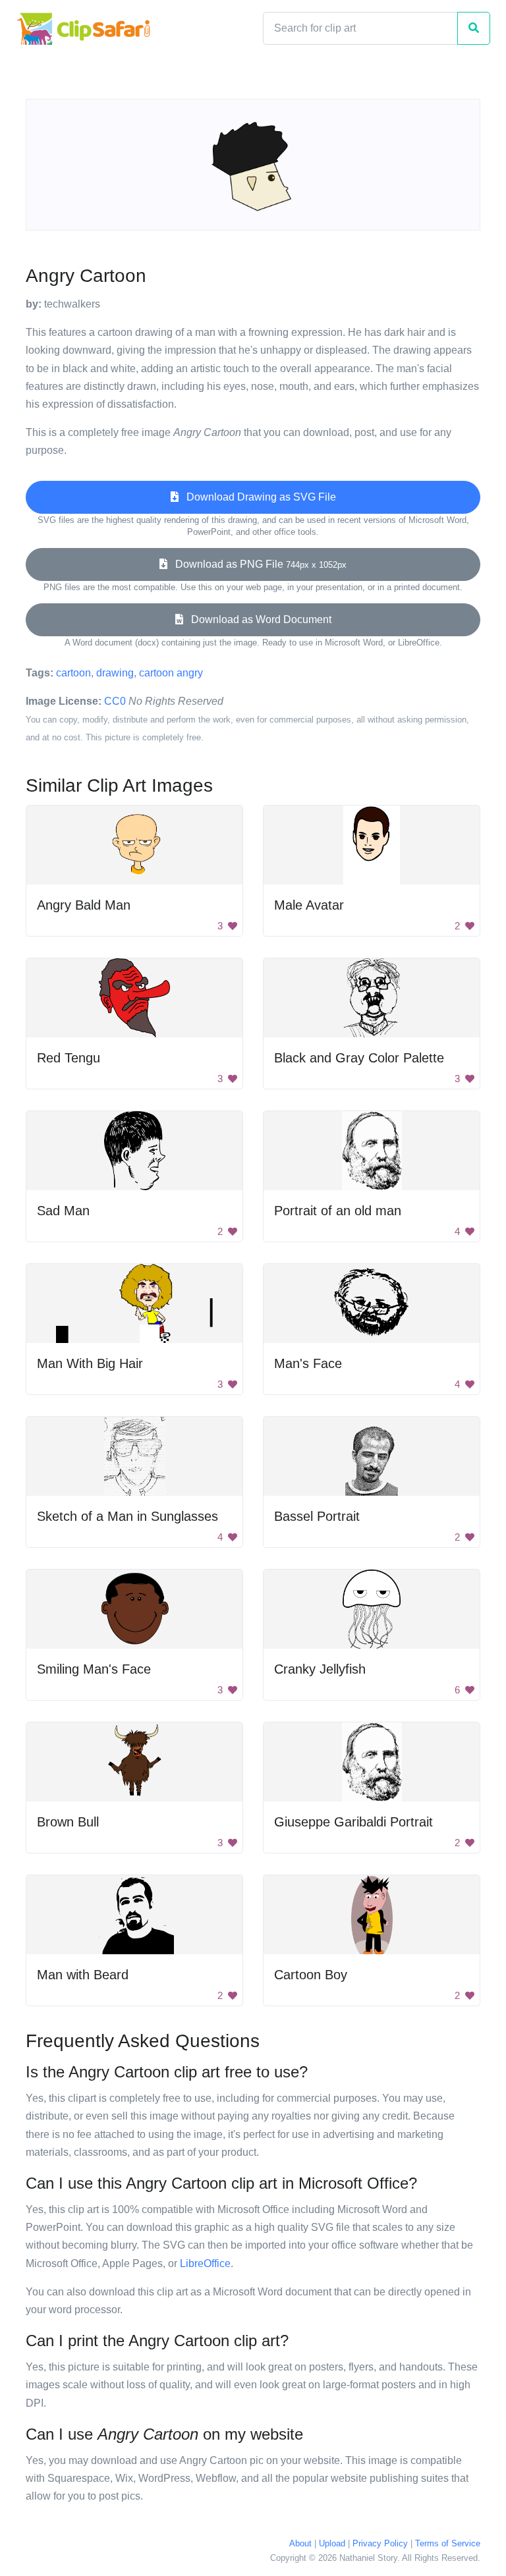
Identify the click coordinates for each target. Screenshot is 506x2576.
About (300, 2543)
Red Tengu (69, 1058)
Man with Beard (83, 1975)
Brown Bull (68, 1822)
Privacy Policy (380, 2543)
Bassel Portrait (317, 1516)
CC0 (115, 701)
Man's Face (308, 1363)
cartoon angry (171, 673)
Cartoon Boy (311, 1975)
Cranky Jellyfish (320, 1669)
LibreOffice (205, 2263)
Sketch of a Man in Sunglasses (127, 1516)
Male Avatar (309, 905)
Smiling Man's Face (94, 1669)
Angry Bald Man (84, 905)
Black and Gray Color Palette (359, 1058)
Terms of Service (448, 2543)
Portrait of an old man (338, 1211)
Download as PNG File (257, 564)
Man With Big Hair (90, 1363)
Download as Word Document (257, 619)
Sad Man (63, 1211)
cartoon (73, 673)
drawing (115, 673)
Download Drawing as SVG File (257, 497)
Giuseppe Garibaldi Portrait (353, 1822)
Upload (332, 2543)
